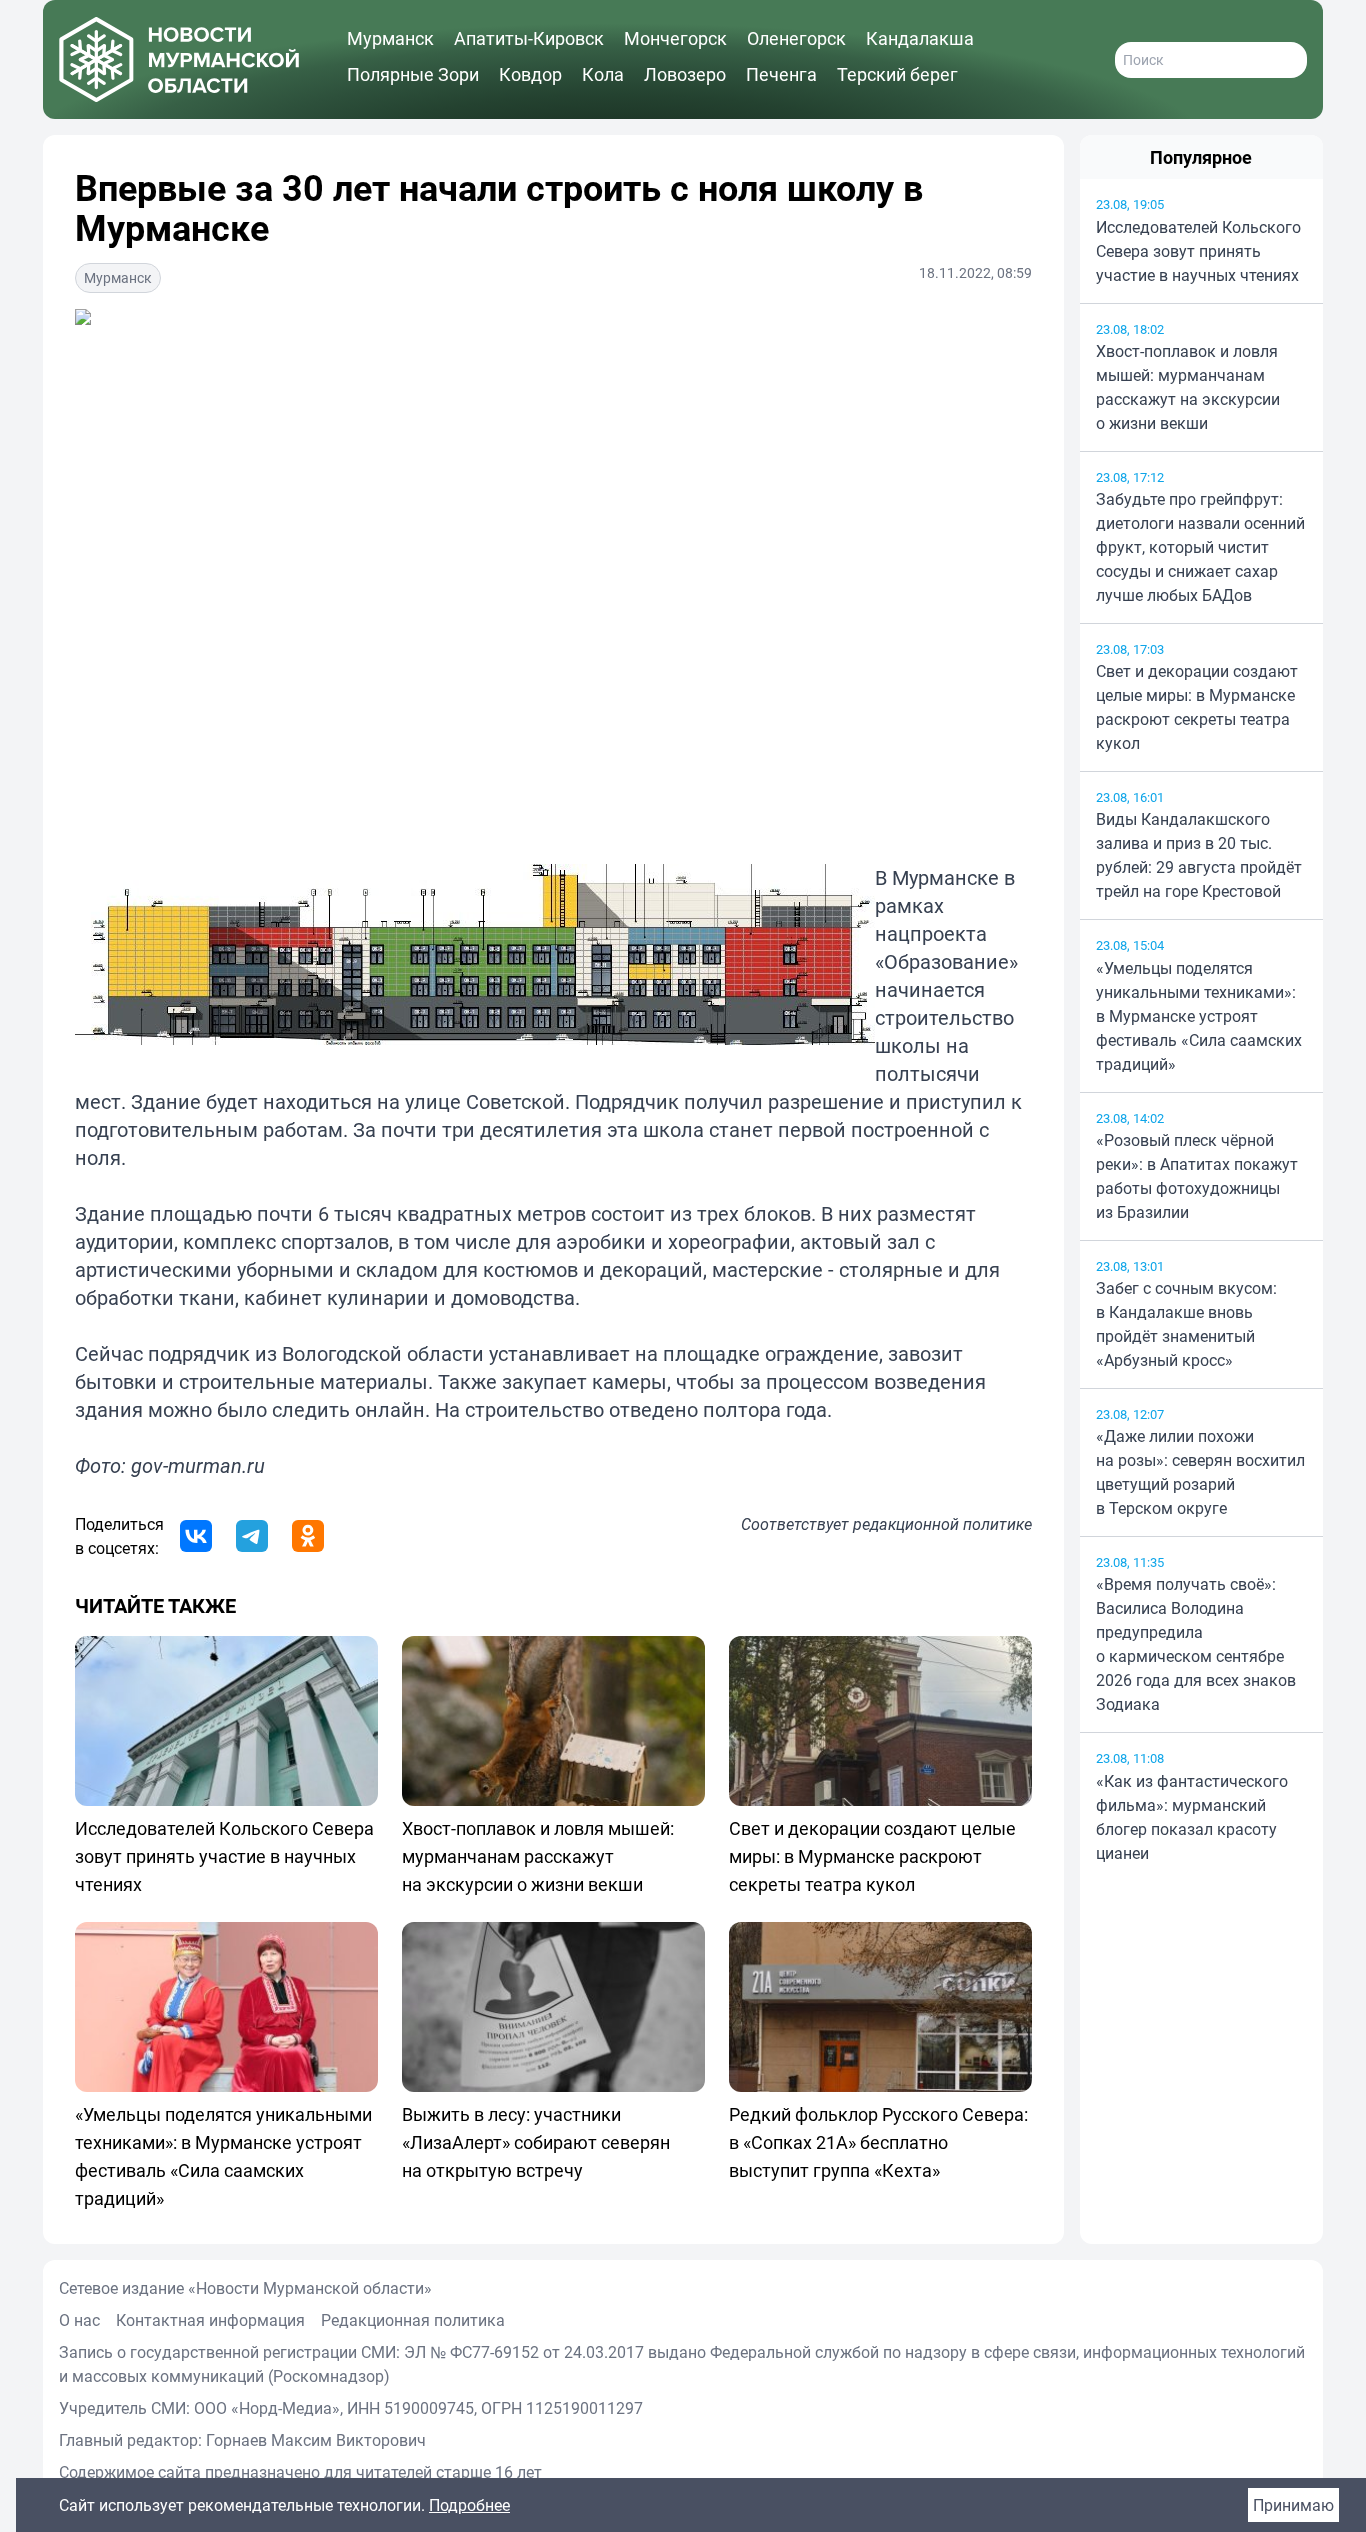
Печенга (781, 74)
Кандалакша (920, 38)
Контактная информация (210, 2320)
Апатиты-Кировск (529, 38)
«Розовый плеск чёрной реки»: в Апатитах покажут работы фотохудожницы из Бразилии (1197, 1176)
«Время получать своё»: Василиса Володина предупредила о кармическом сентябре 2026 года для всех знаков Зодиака (1196, 1644)
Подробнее (469, 2505)
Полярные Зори (413, 74)
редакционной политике (942, 1524)
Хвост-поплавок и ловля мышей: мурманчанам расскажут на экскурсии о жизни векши (1188, 387)
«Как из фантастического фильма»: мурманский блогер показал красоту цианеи (1192, 1817)
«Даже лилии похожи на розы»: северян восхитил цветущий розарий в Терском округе (1200, 1472)
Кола (603, 74)
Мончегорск (675, 38)
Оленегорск (796, 38)
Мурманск (390, 38)
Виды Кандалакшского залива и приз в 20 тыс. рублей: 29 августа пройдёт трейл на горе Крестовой (1199, 855)
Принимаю (1293, 2505)
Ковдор (530, 74)
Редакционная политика (413, 2320)
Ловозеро (685, 74)
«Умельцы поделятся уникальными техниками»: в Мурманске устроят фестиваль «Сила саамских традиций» (1199, 1016)
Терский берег (897, 74)
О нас (79, 2320)
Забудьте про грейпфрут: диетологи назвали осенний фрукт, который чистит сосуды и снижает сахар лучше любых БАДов (1200, 547)
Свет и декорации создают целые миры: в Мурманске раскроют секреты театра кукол (1197, 707)
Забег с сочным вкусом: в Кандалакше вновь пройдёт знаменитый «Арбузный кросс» (1186, 1324)
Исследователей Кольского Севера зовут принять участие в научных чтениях (1198, 251)
